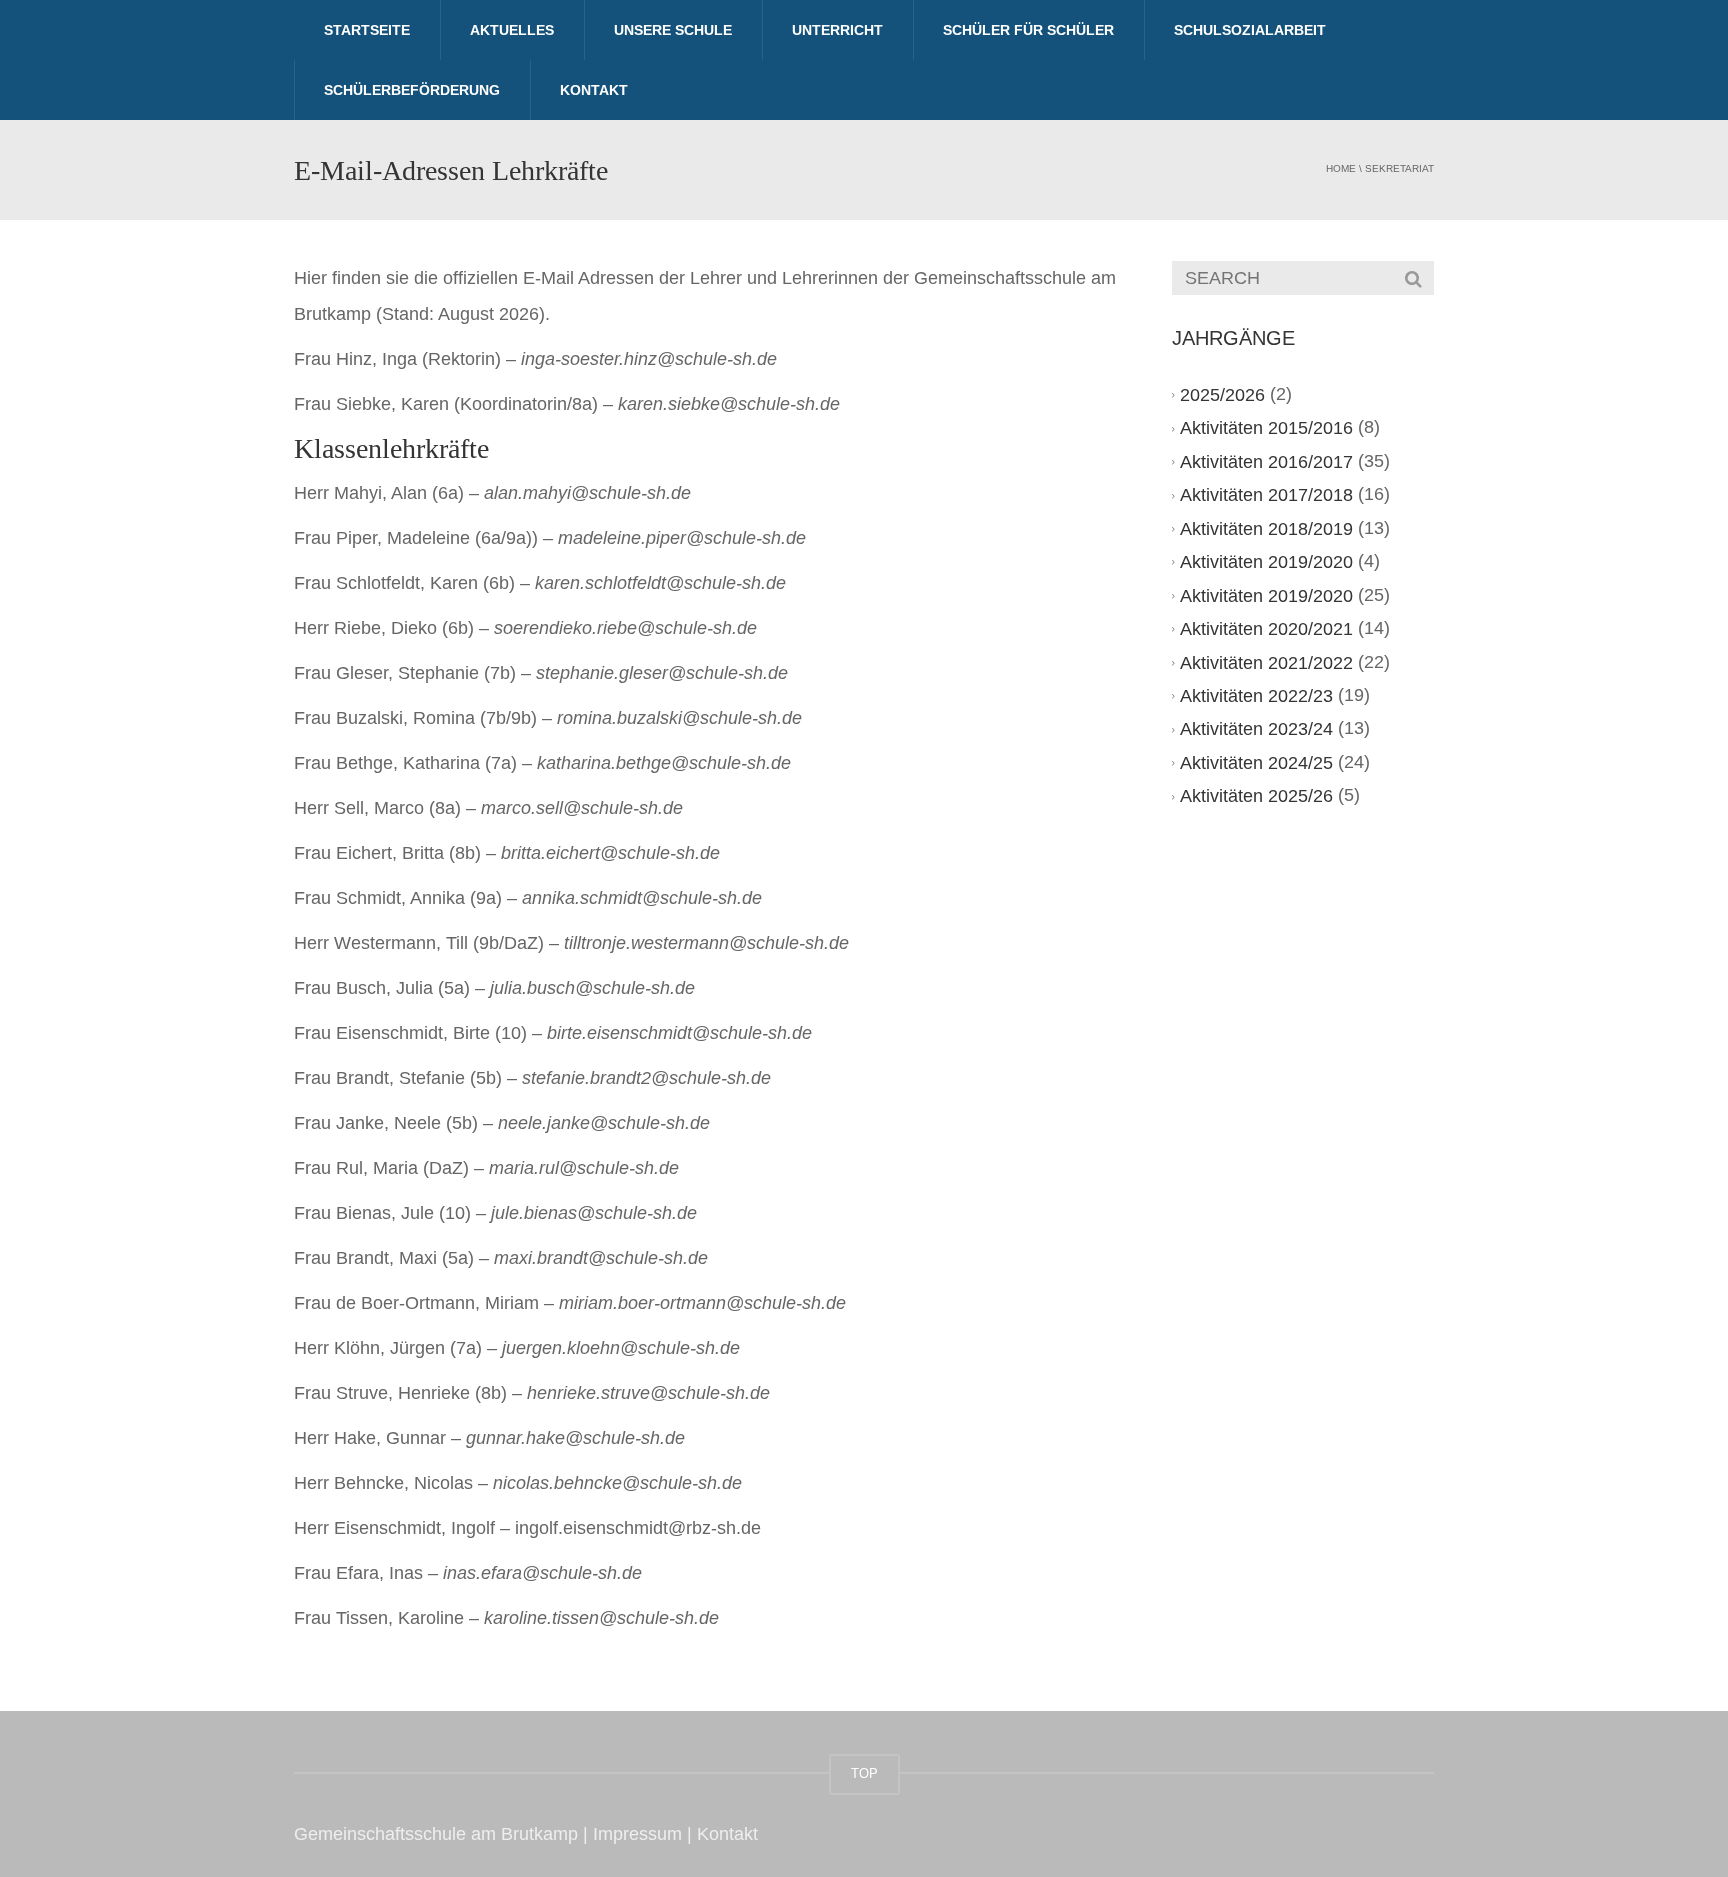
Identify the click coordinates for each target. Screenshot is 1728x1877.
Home (1341, 168)
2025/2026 (1222, 395)
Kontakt (594, 90)
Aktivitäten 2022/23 (1256, 696)
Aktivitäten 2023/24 (1256, 729)
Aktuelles (512, 30)
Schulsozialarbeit (1250, 30)
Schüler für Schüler (1028, 30)
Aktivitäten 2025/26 (1256, 796)
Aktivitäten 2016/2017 (1266, 462)
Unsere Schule (673, 30)
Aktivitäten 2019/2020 (1266, 562)
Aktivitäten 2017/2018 (1266, 495)
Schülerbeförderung (412, 90)
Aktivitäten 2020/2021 (1266, 629)
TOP (864, 1773)
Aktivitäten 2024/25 (1256, 763)
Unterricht (837, 30)
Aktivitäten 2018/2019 (1266, 529)
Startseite (367, 30)
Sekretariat (1399, 168)
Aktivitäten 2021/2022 (1266, 663)
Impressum (637, 1834)
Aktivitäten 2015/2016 (1266, 428)
